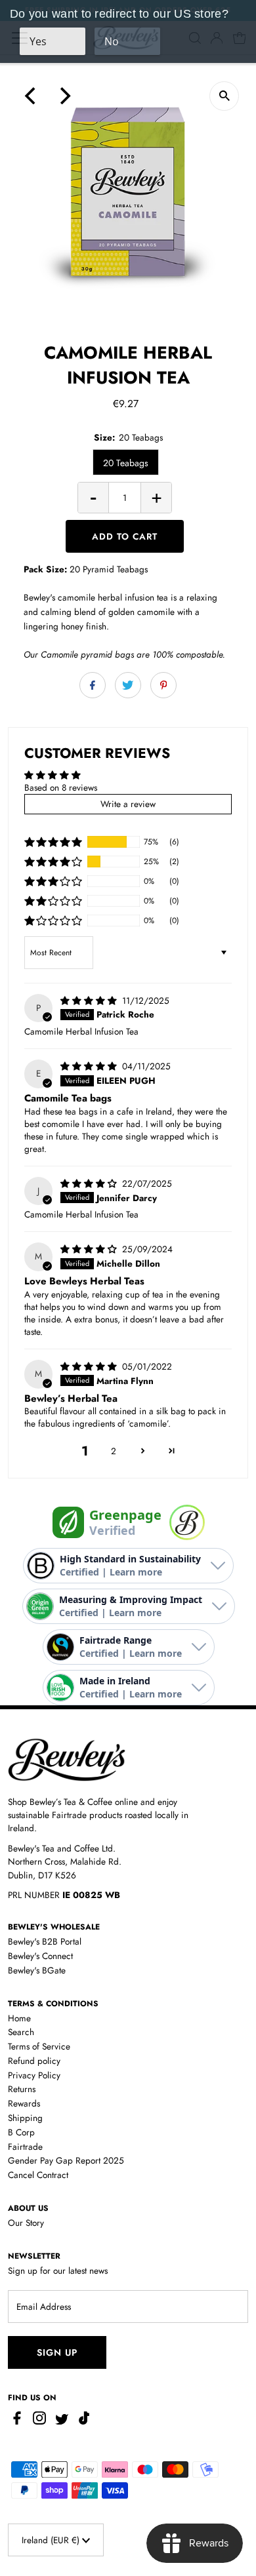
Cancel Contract (38, 2175)
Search (21, 2032)
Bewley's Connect (40, 1956)
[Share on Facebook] (93, 685)
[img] (90, 1001)
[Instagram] (39, 2421)
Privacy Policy (34, 2075)
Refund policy (34, 2061)
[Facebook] (19, 2421)
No (112, 41)
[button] (53, 842)
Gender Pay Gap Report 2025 (66, 2160)
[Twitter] (62, 2421)
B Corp (21, 2132)
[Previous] (32, 96)
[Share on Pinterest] (163, 685)
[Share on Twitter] (128, 685)
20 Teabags (126, 463)
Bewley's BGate (37, 1970)
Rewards (24, 2103)
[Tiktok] (84, 2421)
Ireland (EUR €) (52, 2540)
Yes (38, 41)
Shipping (25, 2118)
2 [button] (114, 1451)
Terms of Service (39, 2046)
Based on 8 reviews (61, 787)
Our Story (26, 2223)
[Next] (64, 96)
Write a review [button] (128, 804)
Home (19, 2018)
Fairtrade (25, 2147)
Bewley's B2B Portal (45, 1941)
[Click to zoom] (224, 96)
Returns (22, 2089)
